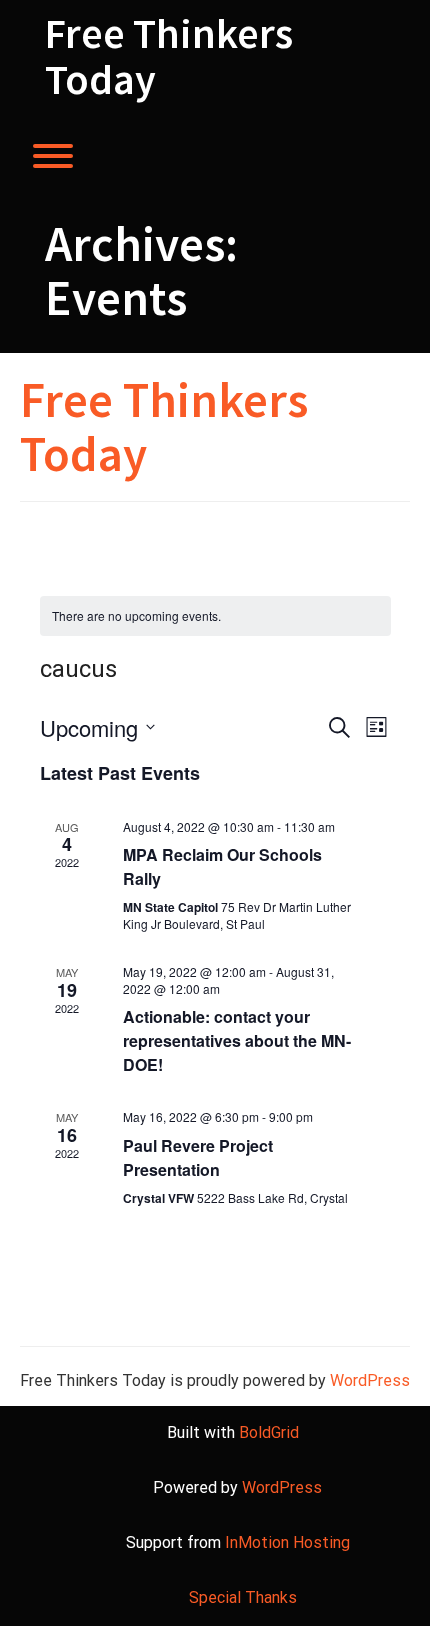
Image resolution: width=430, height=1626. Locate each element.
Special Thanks (243, 1597)
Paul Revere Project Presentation (198, 1157)
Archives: (141, 270)
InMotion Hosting (287, 1542)
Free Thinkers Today (169, 56)
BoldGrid (269, 1432)
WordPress (370, 1380)
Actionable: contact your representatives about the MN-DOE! (237, 1040)
